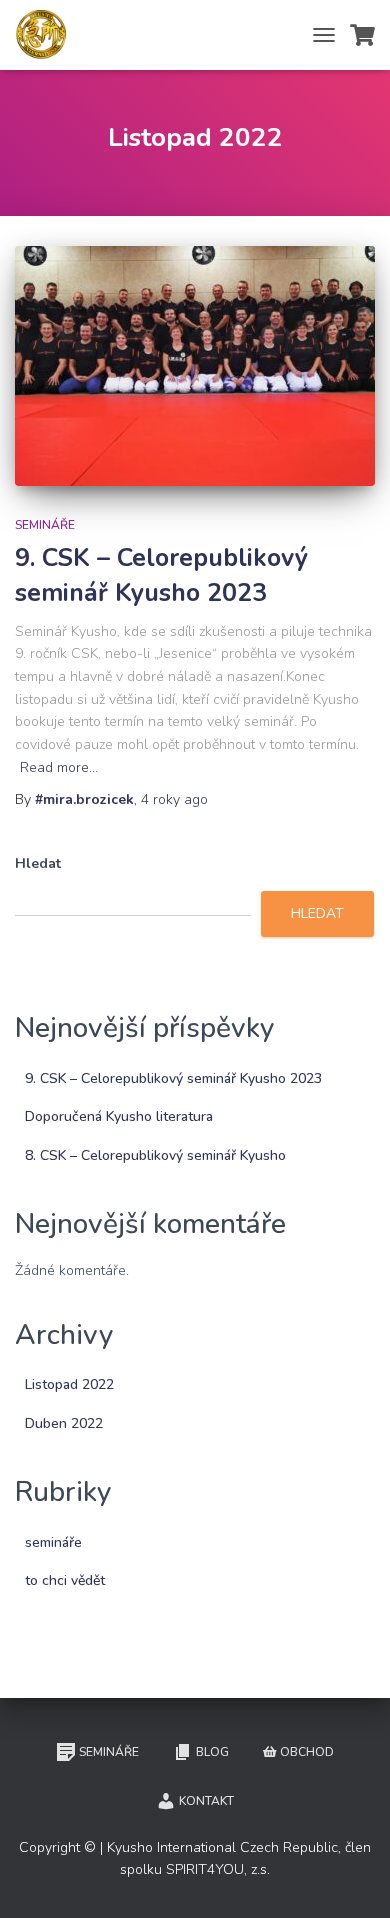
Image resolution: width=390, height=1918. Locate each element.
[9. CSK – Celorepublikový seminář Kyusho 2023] (195, 366)
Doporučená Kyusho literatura (119, 1116)
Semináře (109, 1752)
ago (174, 799)
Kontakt (206, 1801)
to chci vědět (65, 1580)
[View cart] (362, 35)
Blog (212, 1752)
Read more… (59, 767)
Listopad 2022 (69, 1384)
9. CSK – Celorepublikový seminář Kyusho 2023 (161, 575)
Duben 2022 (64, 1423)
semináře (45, 525)
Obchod (307, 1752)
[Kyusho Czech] (48, 35)
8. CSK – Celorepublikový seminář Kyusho (155, 1155)
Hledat (38, 863)
